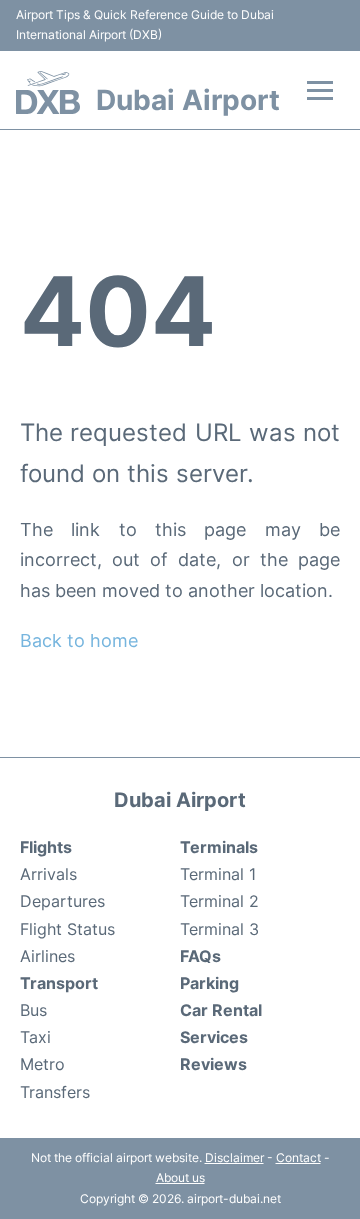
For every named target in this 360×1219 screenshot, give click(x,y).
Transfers (55, 1092)
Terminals (219, 847)
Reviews (213, 1064)
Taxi (35, 1037)
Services (214, 1037)
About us (180, 1177)
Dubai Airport (188, 100)
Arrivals (48, 874)
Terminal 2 (219, 901)
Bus (33, 1010)
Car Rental (221, 1010)
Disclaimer (234, 1157)
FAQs (200, 956)
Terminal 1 (218, 874)
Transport (59, 983)
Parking (209, 983)
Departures (62, 901)
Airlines (47, 956)
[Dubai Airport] (48, 92)
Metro (42, 1064)
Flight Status (67, 929)
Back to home (79, 640)
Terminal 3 (219, 929)
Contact (298, 1157)
